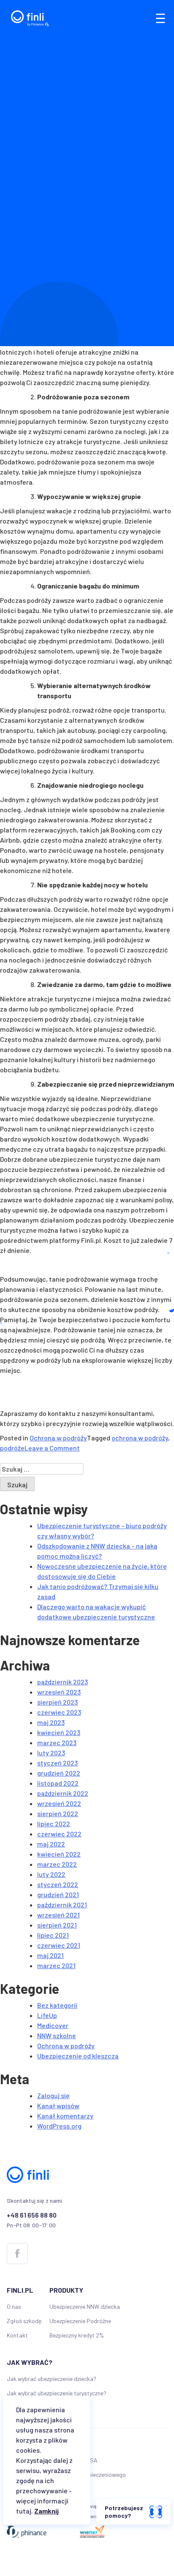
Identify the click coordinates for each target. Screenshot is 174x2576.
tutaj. (24, 2511)
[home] (28, 18)
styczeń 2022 (58, 1884)
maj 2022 (51, 1844)
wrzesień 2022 (59, 1803)
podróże (12, 1448)
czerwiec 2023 (59, 1712)
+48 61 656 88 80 (32, 2215)
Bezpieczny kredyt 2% (77, 2335)
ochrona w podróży (140, 1438)
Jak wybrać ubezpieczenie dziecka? (52, 2379)
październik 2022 (63, 1793)
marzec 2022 (57, 1864)
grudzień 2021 (58, 1894)
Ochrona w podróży (58, 1438)
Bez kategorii (57, 2005)
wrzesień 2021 (58, 1915)
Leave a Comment (52, 1448)
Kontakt (17, 2335)
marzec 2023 (57, 1742)
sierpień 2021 (57, 1925)
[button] (160, 18)
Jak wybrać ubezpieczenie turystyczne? (57, 2393)
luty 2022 (51, 1874)
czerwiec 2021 (59, 1945)
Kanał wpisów (58, 2106)
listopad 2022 (58, 1783)
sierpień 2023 (57, 1702)
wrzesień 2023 (59, 1692)
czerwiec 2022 (59, 1834)
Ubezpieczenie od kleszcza (78, 2056)
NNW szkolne (57, 2035)
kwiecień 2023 (59, 1732)
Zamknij (46, 2511)
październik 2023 (63, 1682)
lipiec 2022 (54, 1824)
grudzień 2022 (59, 1773)
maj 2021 (50, 1955)
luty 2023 (51, 1753)
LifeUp (47, 2015)
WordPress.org (59, 2126)
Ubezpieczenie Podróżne (80, 2321)
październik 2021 (62, 1905)
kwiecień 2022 (59, 1854)
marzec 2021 (56, 1965)
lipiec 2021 (53, 1935)
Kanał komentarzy (65, 2116)
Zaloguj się (53, 2095)
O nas (14, 2306)
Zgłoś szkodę (24, 2321)
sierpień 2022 (58, 1813)
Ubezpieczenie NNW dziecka (85, 2306)
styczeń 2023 (57, 1763)
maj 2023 (51, 1722)
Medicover (53, 2025)
